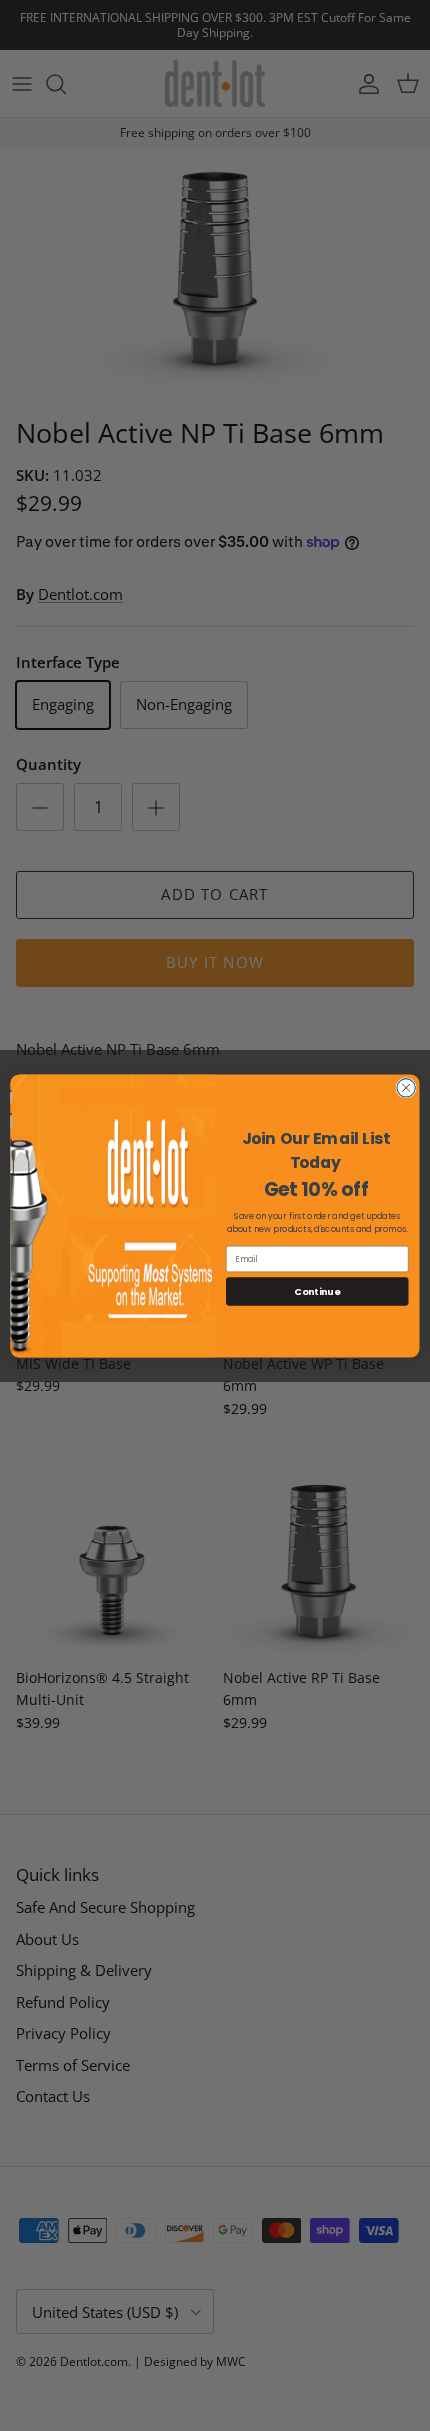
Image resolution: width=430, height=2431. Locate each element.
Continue (317, 1290)
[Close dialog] (406, 1087)
